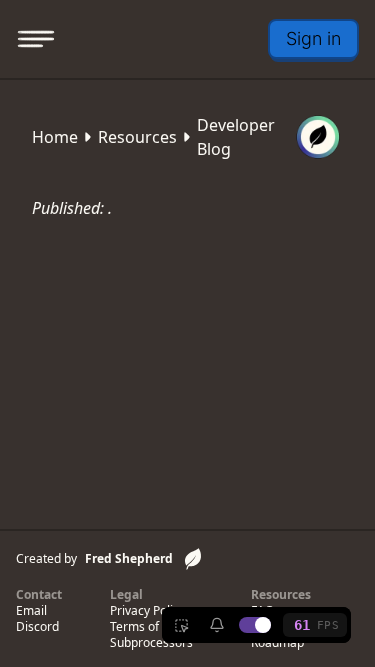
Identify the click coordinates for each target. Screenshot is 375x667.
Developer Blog (236, 137)
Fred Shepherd (129, 559)
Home (55, 137)
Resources (137, 137)
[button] (313, 39)
